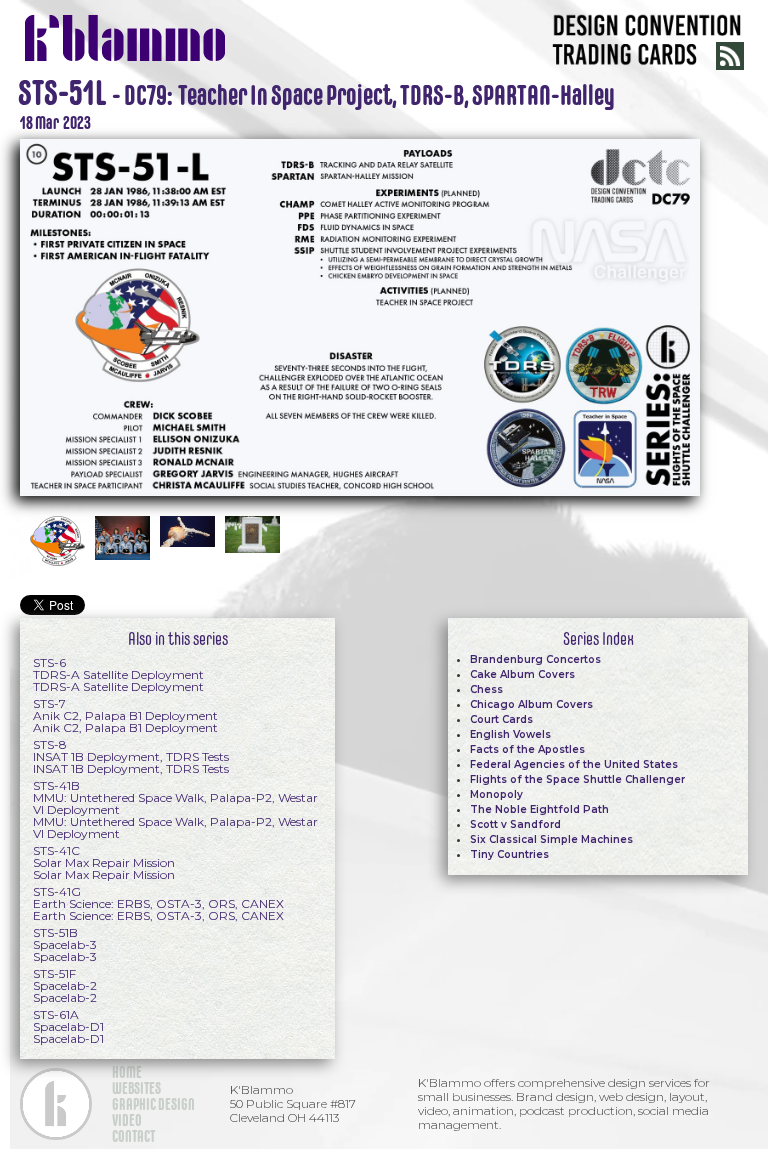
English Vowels (510, 734)
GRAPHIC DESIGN (153, 1104)
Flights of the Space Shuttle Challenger (577, 779)
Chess (486, 689)
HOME (127, 1072)
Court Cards (501, 719)
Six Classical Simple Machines (551, 839)
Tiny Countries (509, 854)
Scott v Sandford (515, 824)
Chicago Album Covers (531, 704)
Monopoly (496, 794)
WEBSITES (136, 1088)
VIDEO (127, 1120)
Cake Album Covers (522, 674)
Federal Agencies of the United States (574, 764)
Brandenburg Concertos (535, 659)
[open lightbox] (360, 315)
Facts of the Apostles (527, 749)
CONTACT (133, 1136)
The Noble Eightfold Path (539, 809)
